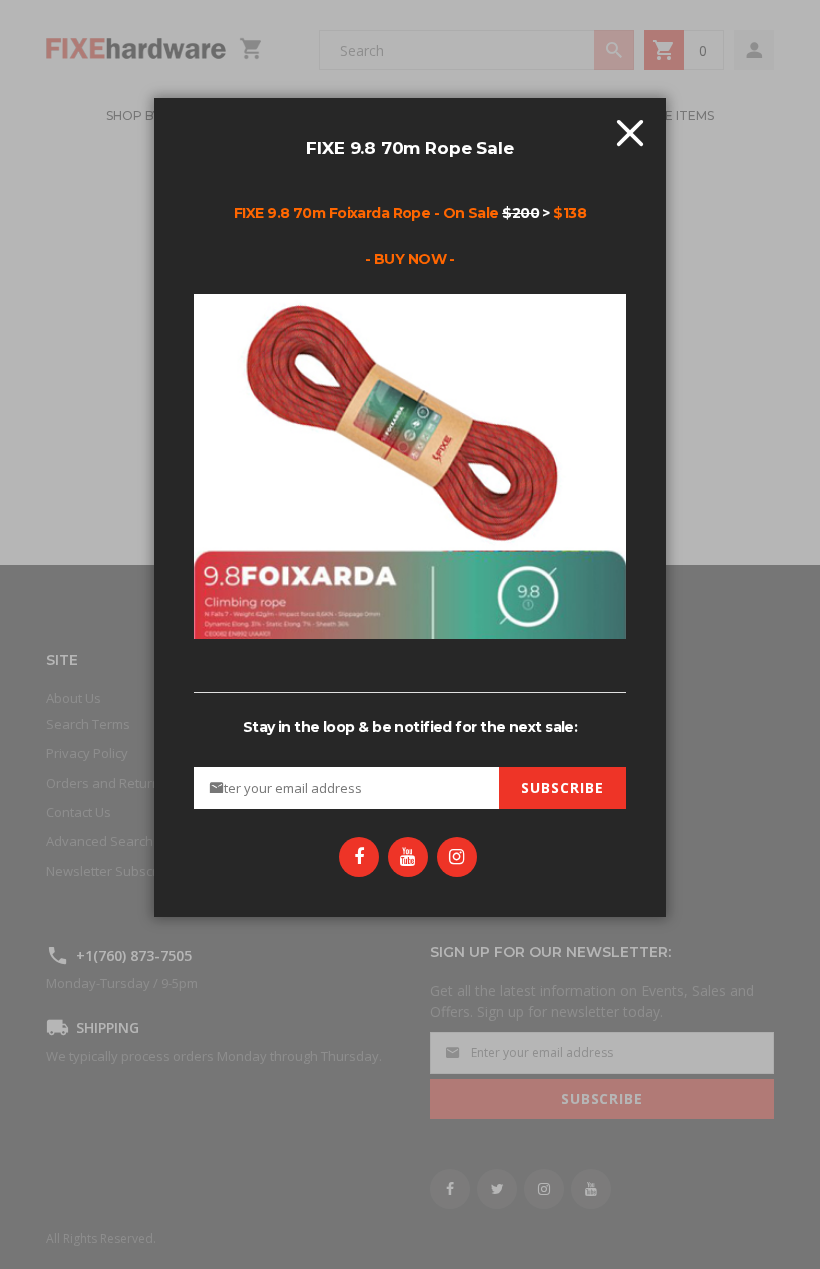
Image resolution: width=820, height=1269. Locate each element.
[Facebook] (359, 857)
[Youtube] (408, 857)
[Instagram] (457, 857)
